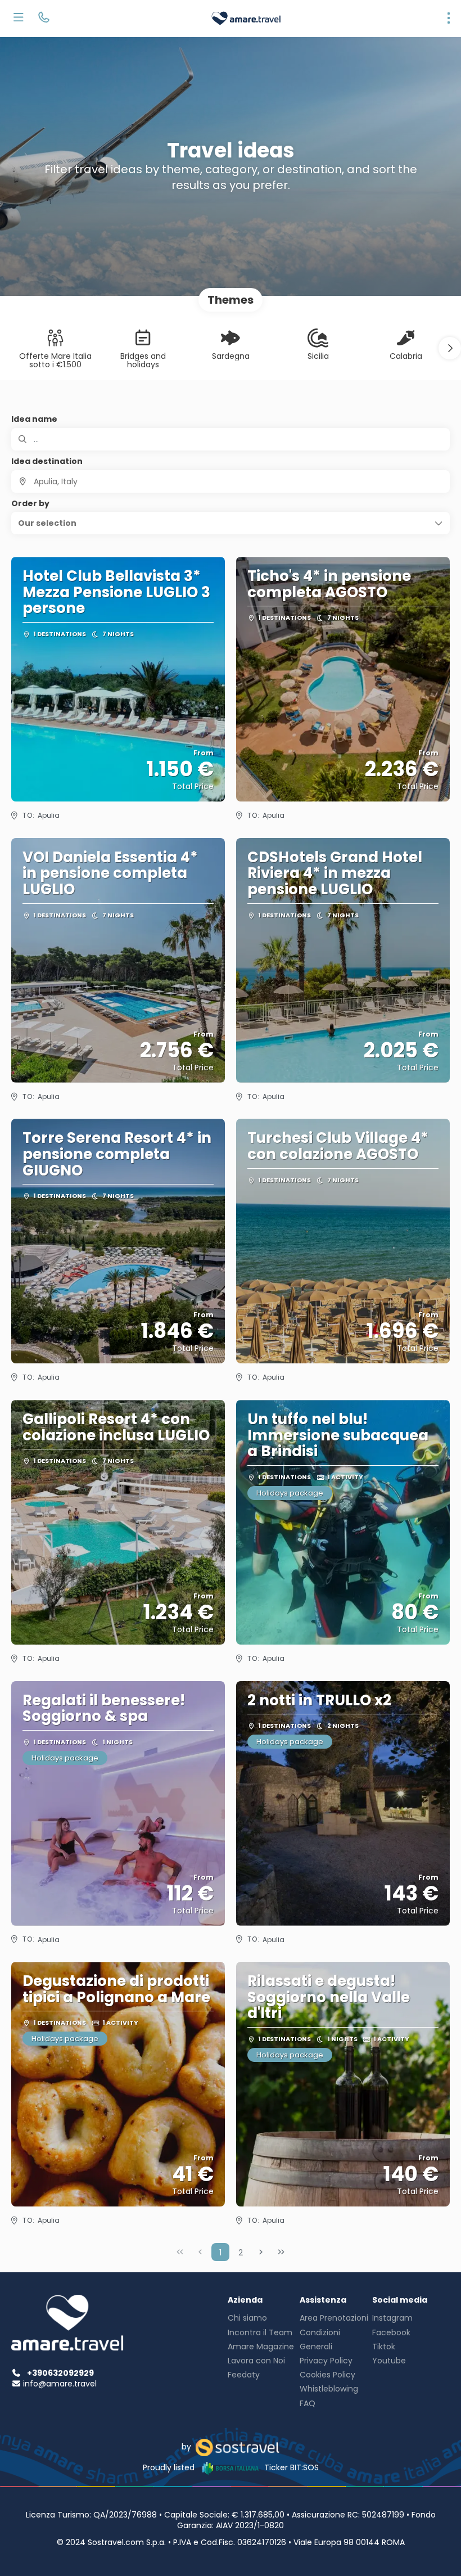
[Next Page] (261, 2252)
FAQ (308, 2403)
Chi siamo (247, 2318)
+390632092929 (60, 2373)
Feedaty (244, 2375)
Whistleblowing (329, 2389)
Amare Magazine (261, 2347)
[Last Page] (281, 2252)
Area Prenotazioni (334, 2318)
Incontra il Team (260, 2332)
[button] (450, 348)
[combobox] (231, 481)
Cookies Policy (327, 2375)
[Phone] (44, 19)
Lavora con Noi (256, 2361)
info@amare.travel (60, 2384)
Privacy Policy (326, 2361)
